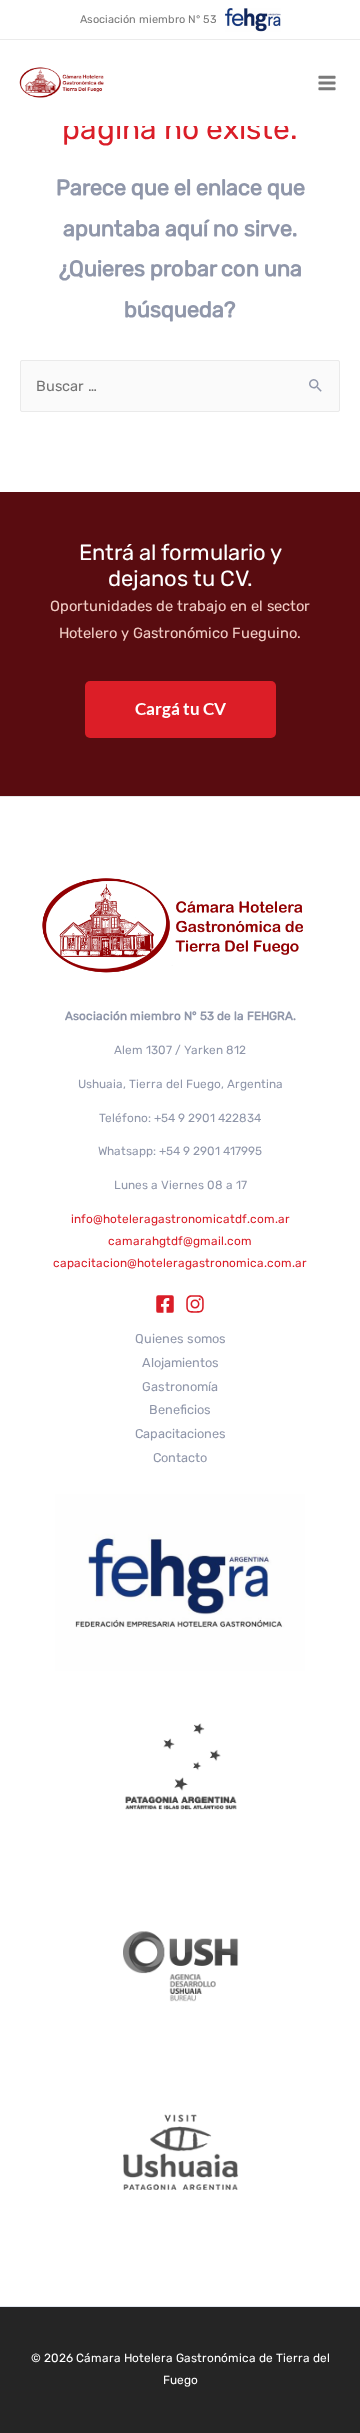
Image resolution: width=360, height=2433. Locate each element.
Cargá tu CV (180, 708)
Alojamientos (180, 1362)
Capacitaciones (180, 1433)
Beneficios (180, 1409)
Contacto (180, 1457)
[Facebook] (165, 1304)
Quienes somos (180, 1338)
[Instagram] (195, 1304)
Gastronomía (180, 1386)
